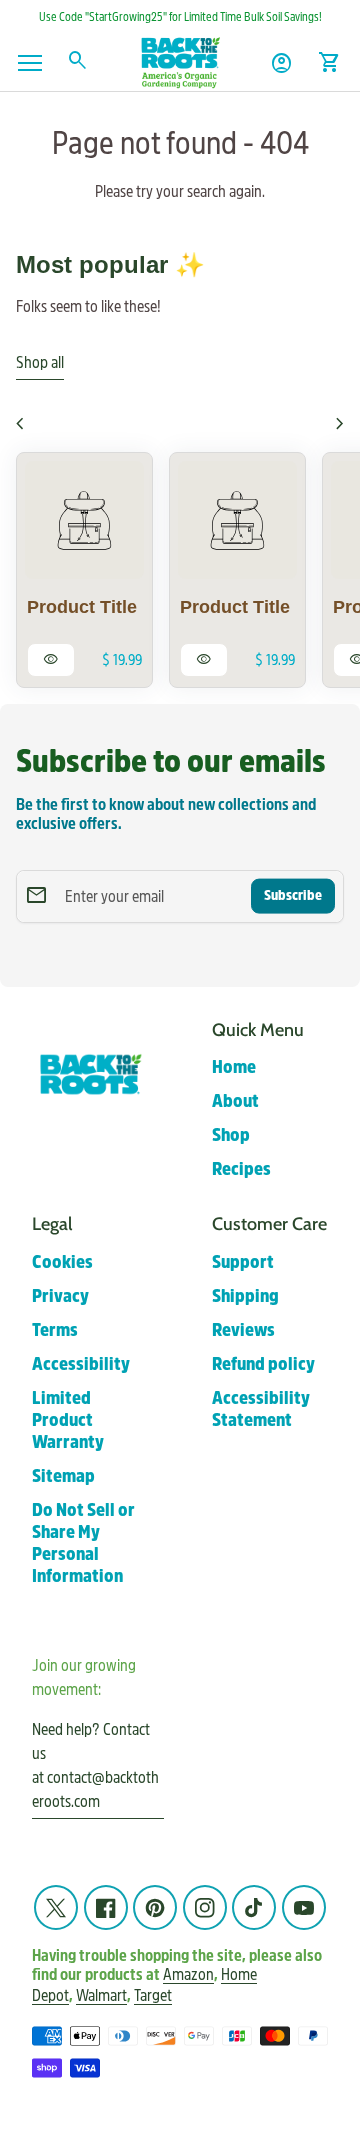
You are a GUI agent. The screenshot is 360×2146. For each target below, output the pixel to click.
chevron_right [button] (340, 424)
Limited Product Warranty (68, 1420)
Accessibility (81, 1364)
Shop (231, 1135)
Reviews (243, 1330)
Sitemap (63, 1476)
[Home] (180, 61)
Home (234, 1067)
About (235, 1101)
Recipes (241, 1169)
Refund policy (263, 1364)
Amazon (188, 1975)
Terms (55, 1330)
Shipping (245, 1296)
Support (243, 1262)
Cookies (62, 1262)
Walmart (101, 1995)
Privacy (60, 1296)
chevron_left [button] (20, 424)
